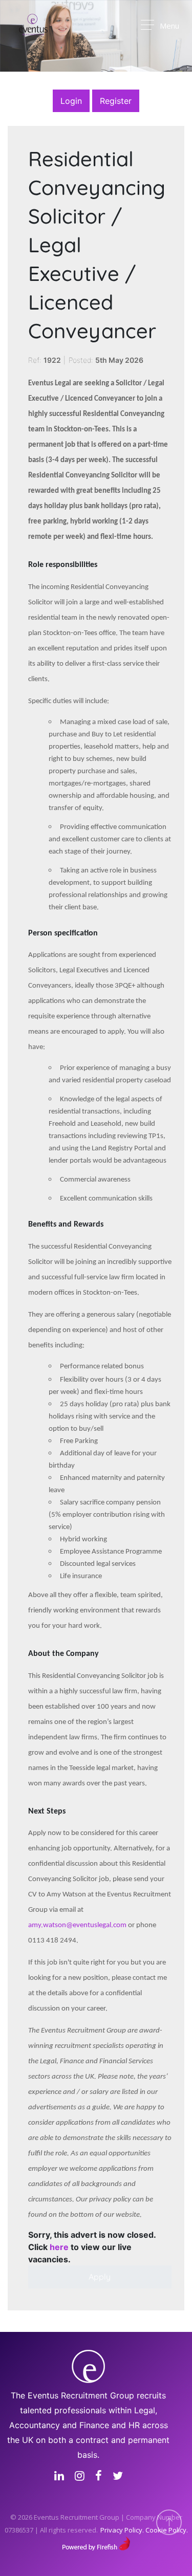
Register (116, 101)
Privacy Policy (121, 2530)
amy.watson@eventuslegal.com (77, 1925)
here (59, 2247)
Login (71, 101)
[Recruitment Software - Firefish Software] (96, 2542)
